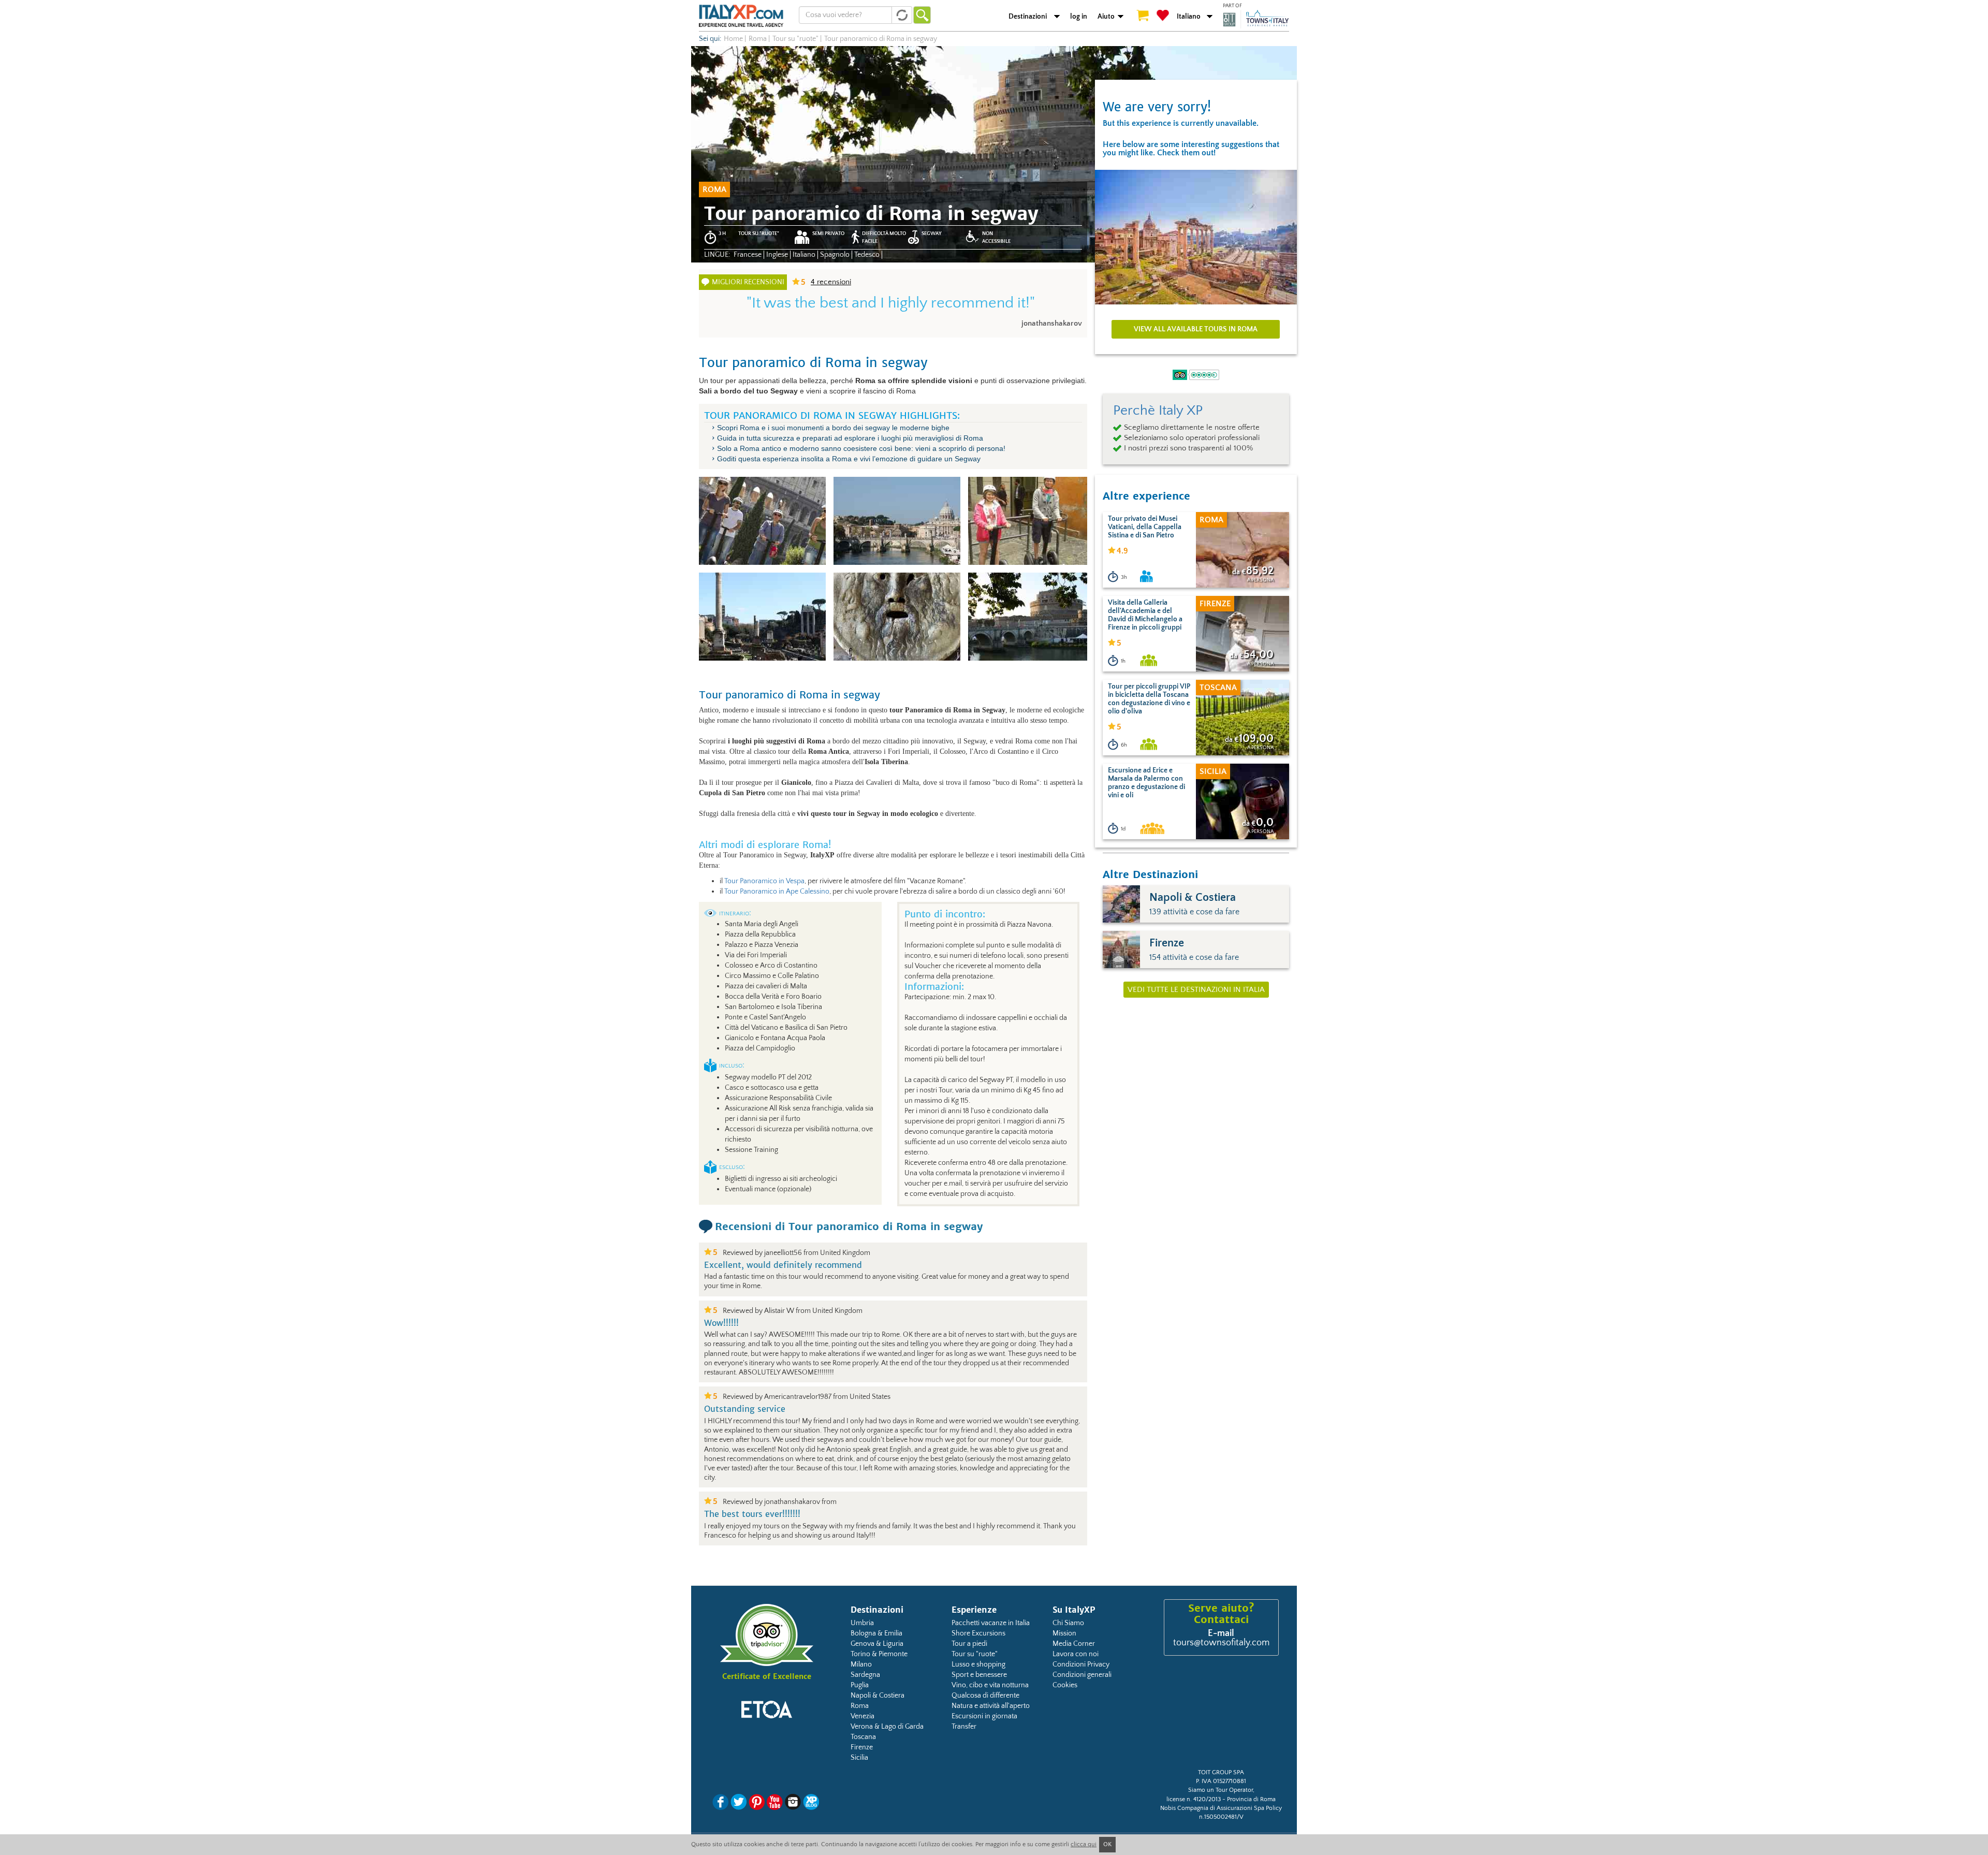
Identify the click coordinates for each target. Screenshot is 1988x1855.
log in (1079, 17)
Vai (922, 15)
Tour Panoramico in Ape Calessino (777, 892)
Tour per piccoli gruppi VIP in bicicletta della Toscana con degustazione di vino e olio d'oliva (1149, 699)
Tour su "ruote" (975, 1654)
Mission (1064, 1633)
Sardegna (865, 1675)
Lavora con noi (1076, 1654)
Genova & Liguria (877, 1644)
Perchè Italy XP (1158, 411)
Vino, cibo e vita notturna (990, 1685)
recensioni (831, 282)
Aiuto (1106, 17)
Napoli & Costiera (878, 1696)
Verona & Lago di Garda (887, 1727)
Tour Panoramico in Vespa (764, 881)
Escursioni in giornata (984, 1716)
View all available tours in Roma (1196, 329)
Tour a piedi (969, 1644)
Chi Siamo (1068, 1623)
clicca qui (1084, 1844)
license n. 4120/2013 (1194, 1799)
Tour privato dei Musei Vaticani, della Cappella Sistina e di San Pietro (1145, 527)
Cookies (1065, 1685)
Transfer (964, 1727)
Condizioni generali (1082, 1675)
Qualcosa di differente (985, 1696)
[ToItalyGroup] (1256, 19)
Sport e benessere (979, 1675)
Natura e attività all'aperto (991, 1706)
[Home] (741, 16)
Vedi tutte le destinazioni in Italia (1196, 990)
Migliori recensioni (748, 282)
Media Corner (1074, 1644)
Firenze (862, 1747)
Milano (861, 1664)
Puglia (860, 1685)
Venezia (863, 1716)
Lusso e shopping (978, 1664)
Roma (860, 1706)
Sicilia (859, 1758)
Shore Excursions (978, 1633)
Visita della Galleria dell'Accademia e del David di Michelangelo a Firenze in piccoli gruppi (1145, 615)
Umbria (862, 1623)
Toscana (863, 1737)
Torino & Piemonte (879, 1654)
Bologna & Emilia (876, 1633)
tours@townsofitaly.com (1221, 1643)
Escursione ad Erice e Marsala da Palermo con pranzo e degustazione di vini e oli (1146, 783)
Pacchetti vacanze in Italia (991, 1623)
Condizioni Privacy (1081, 1664)
